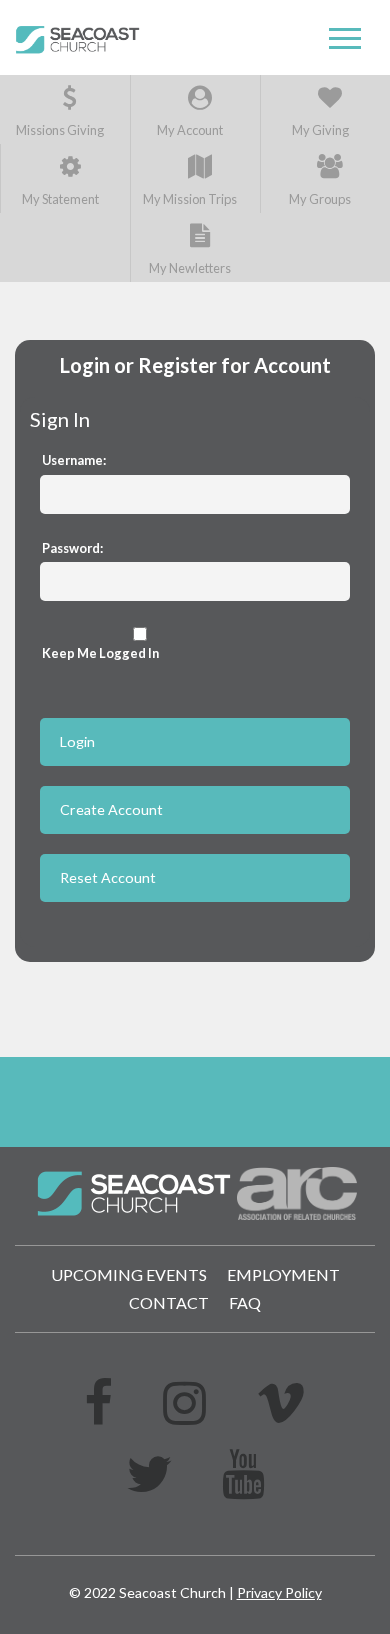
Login (77, 741)
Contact (169, 1302)
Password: (72, 548)
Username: (74, 460)
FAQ (245, 1302)
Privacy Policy (279, 1592)
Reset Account (108, 877)
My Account (190, 130)
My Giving (320, 130)
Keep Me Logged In (100, 653)
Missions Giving (60, 130)
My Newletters (190, 268)
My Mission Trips (190, 199)
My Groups (320, 199)
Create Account (111, 809)
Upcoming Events (129, 1274)
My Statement (60, 199)
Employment (283, 1274)
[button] (345, 38)
